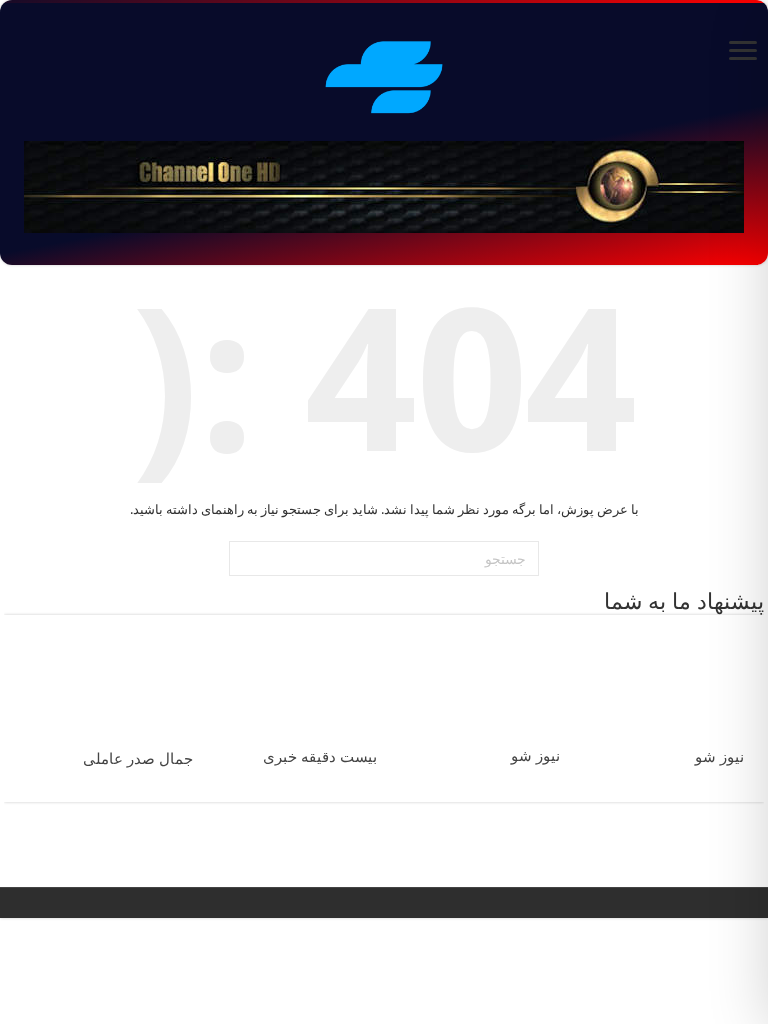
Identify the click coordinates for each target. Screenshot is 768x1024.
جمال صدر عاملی (138, 759)
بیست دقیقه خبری (320, 757)
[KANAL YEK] (384, 74)
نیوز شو (719, 757)
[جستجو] (247, 559)
